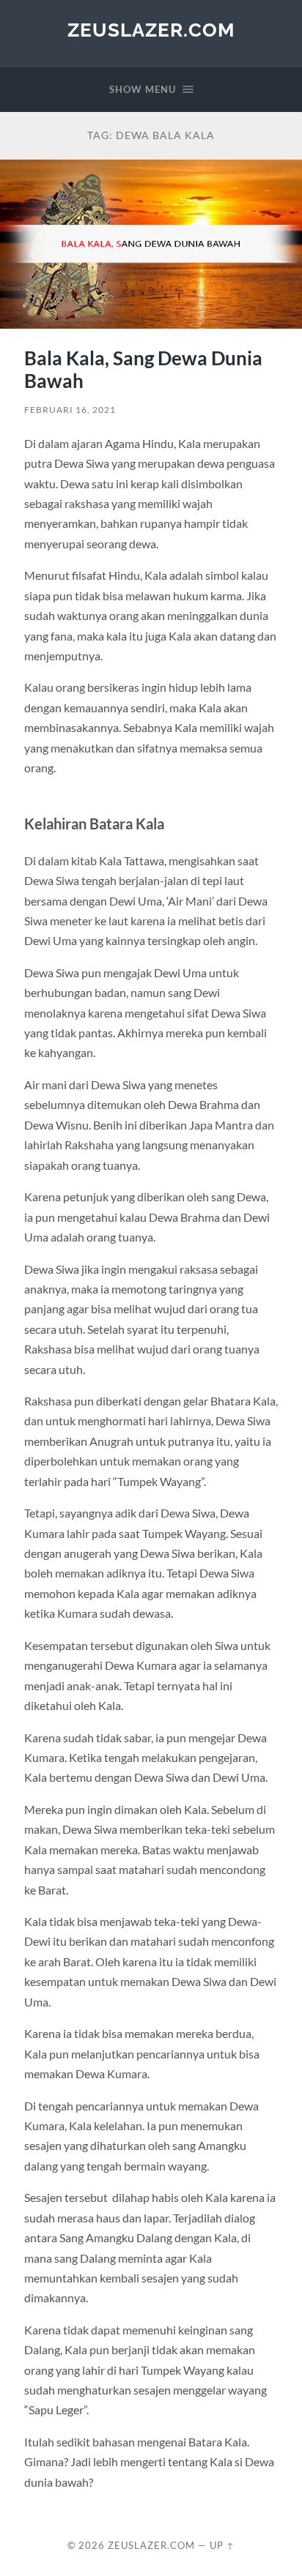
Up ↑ (222, 2545)
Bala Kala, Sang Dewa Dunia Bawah (143, 370)
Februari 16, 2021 (70, 410)
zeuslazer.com (151, 30)
